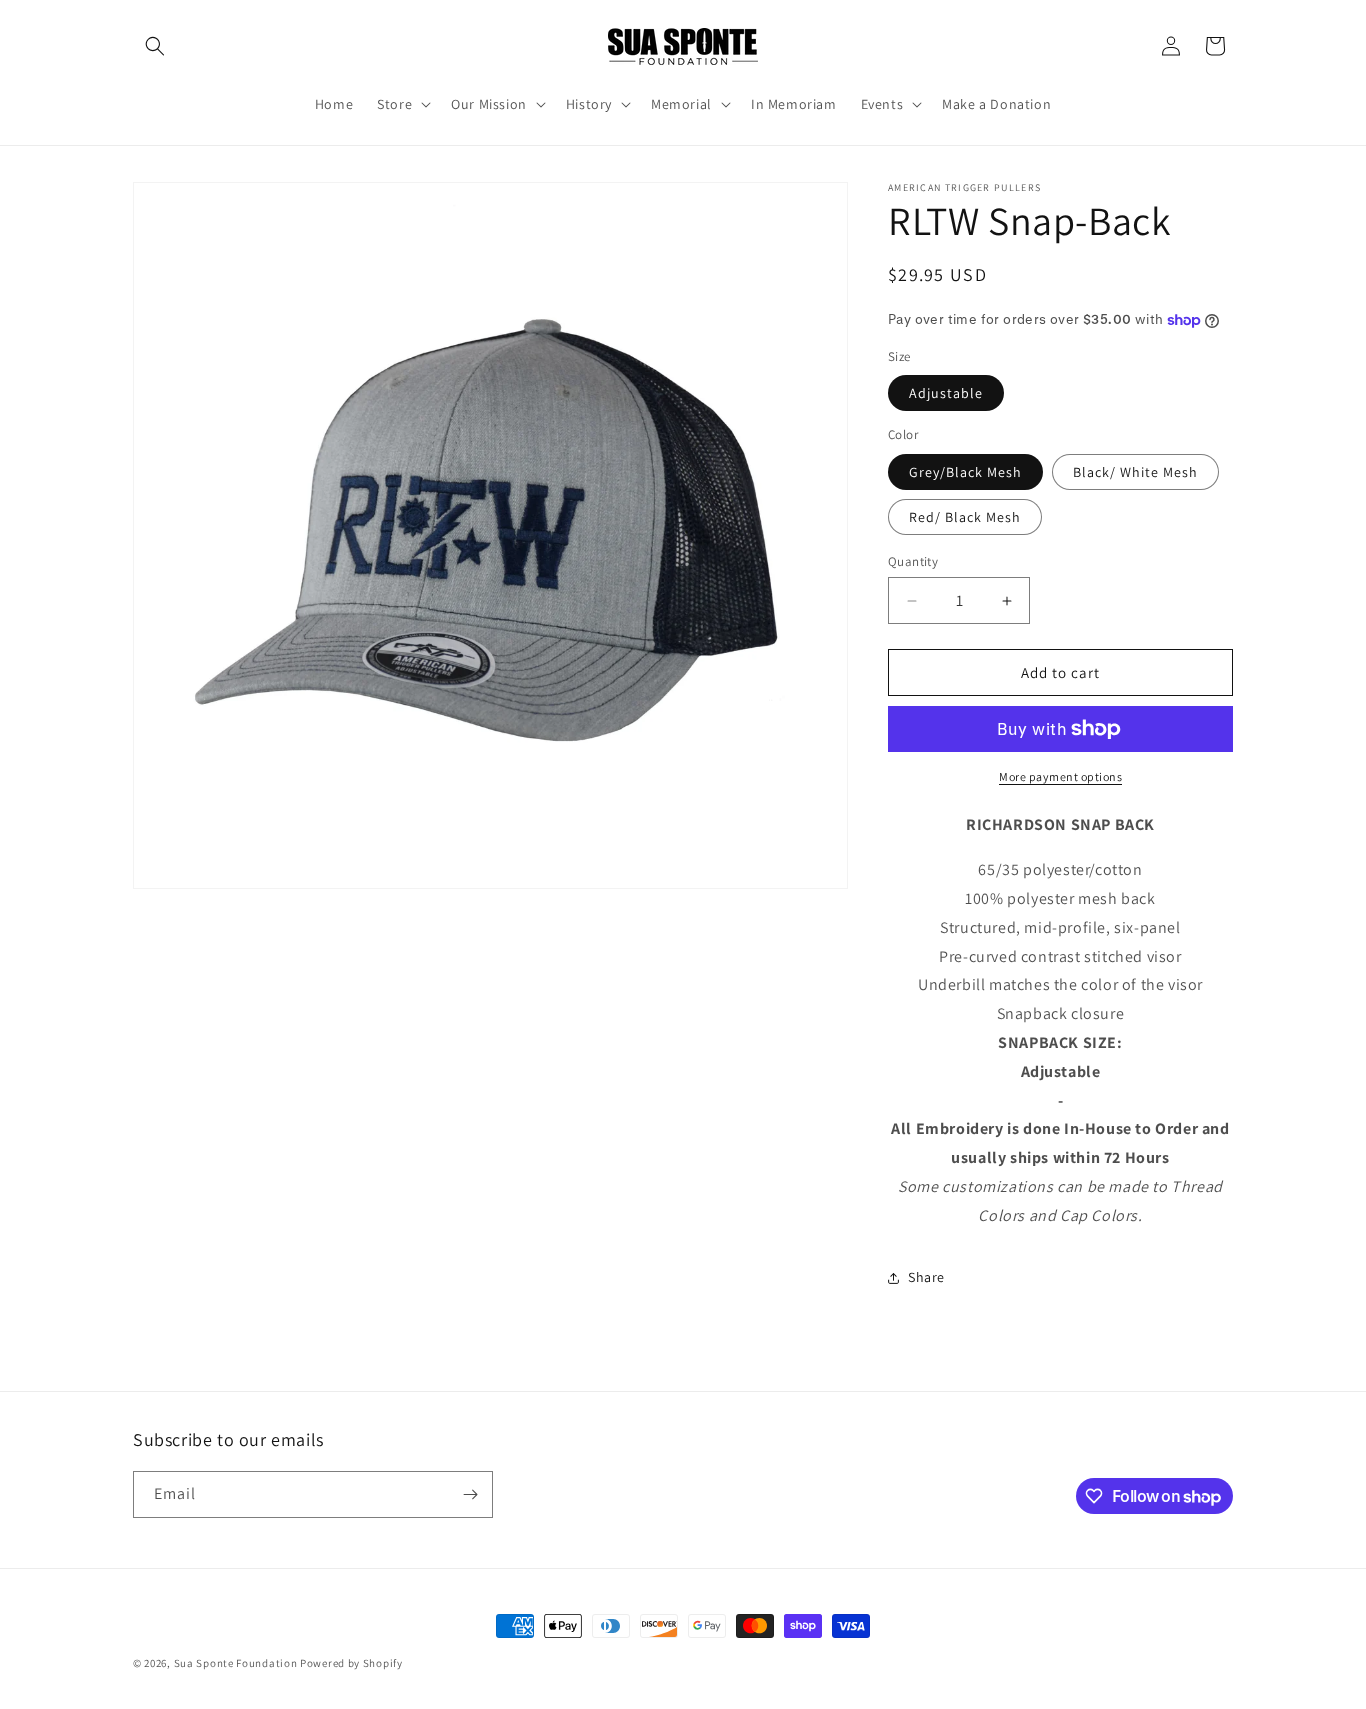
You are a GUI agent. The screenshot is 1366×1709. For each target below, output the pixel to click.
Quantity (913, 561)
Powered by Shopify (351, 1663)
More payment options (1060, 776)
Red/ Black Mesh (965, 517)
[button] (155, 46)
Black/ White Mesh (1135, 472)
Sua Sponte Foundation (236, 1663)
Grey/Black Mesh (965, 472)
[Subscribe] (470, 1494)
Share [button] (926, 1277)
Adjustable (946, 393)
